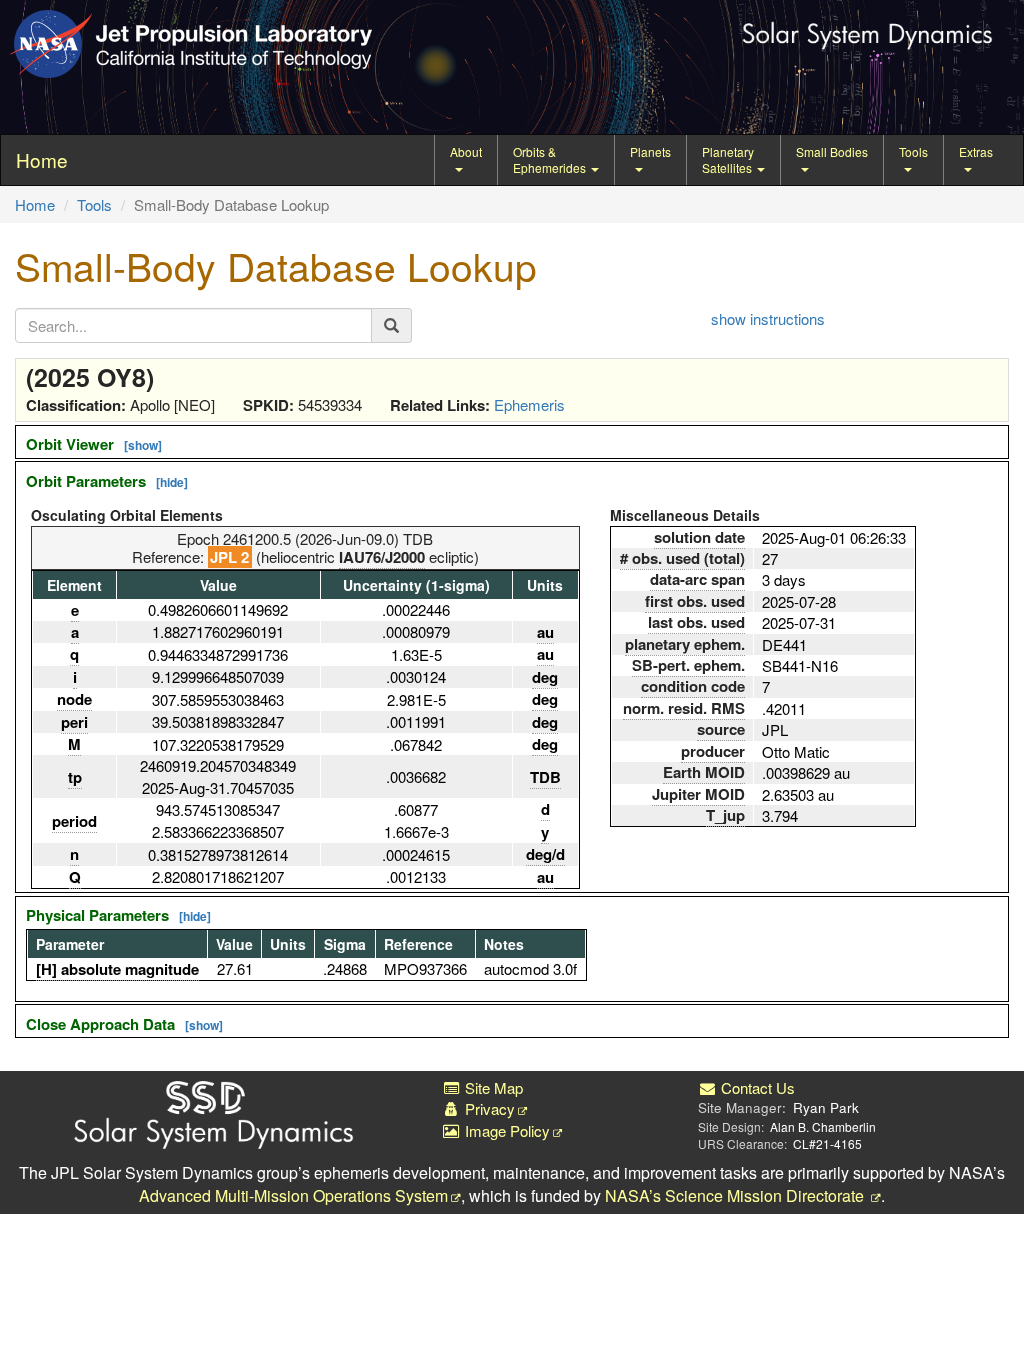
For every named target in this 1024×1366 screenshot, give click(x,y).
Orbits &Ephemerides (551, 159)
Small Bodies (832, 151)
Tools (913, 151)
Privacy (488, 1108)
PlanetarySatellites (728, 159)
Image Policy (505, 1130)
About (466, 151)
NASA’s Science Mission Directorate (736, 1195)
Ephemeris (529, 404)
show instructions (768, 318)
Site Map (492, 1087)
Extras (976, 151)
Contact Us (756, 1087)
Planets (650, 151)
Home (35, 204)
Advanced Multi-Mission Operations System (293, 1195)
